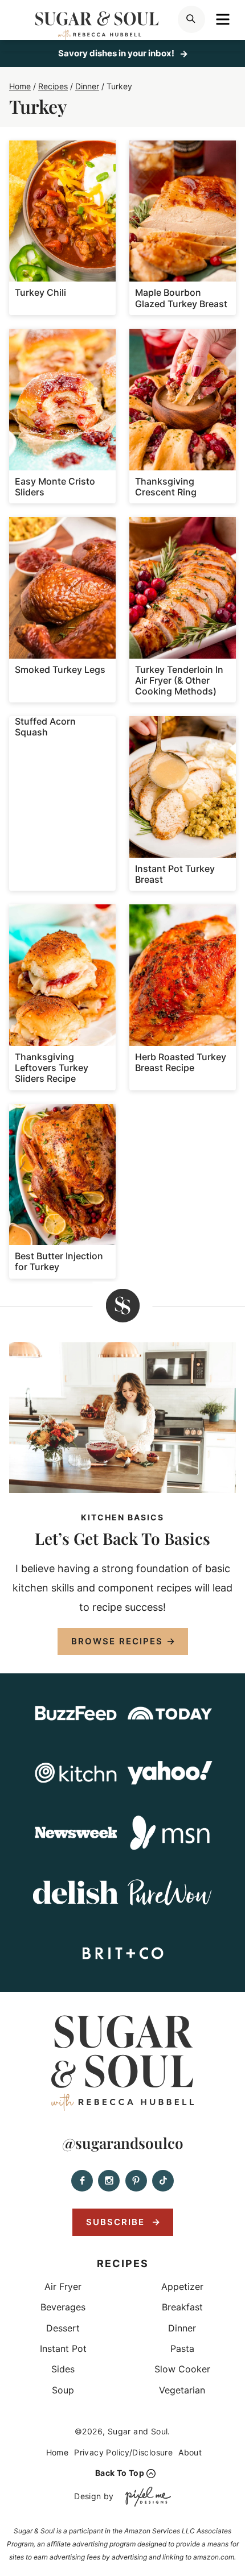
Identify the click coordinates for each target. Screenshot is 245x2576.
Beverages (63, 2307)
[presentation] (62, 211)
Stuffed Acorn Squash (45, 727)
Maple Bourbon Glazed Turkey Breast (181, 298)
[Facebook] (82, 2181)
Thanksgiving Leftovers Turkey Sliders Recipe (52, 1068)
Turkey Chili (40, 292)
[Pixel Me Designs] (145, 2497)
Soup (63, 2390)
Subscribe (117, 2222)
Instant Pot (63, 2348)
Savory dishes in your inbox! (117, 53)
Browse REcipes (117, 1641)
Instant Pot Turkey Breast (175, 874)
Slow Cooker (182, 2369)
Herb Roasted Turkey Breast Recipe (181, 1062)
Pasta (182, 2348)
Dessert (63, 2328)
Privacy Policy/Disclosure (123, 2452)
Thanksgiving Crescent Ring (166, 487)
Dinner (182, 2328)
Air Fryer (63, 2286)
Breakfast (182, 2307)
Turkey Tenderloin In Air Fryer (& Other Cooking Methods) (179, 680)
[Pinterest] (136, 2181)
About (190, 2452)
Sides (63, 2369)
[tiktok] (163, 2181)
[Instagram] (109, 2181)
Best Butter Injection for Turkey (59, 1261)
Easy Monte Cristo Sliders (55, 487)
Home (58, 2452)
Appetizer (182, 2286)
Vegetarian (182, 2390)
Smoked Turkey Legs (60, 669)
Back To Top (120, 2473)
